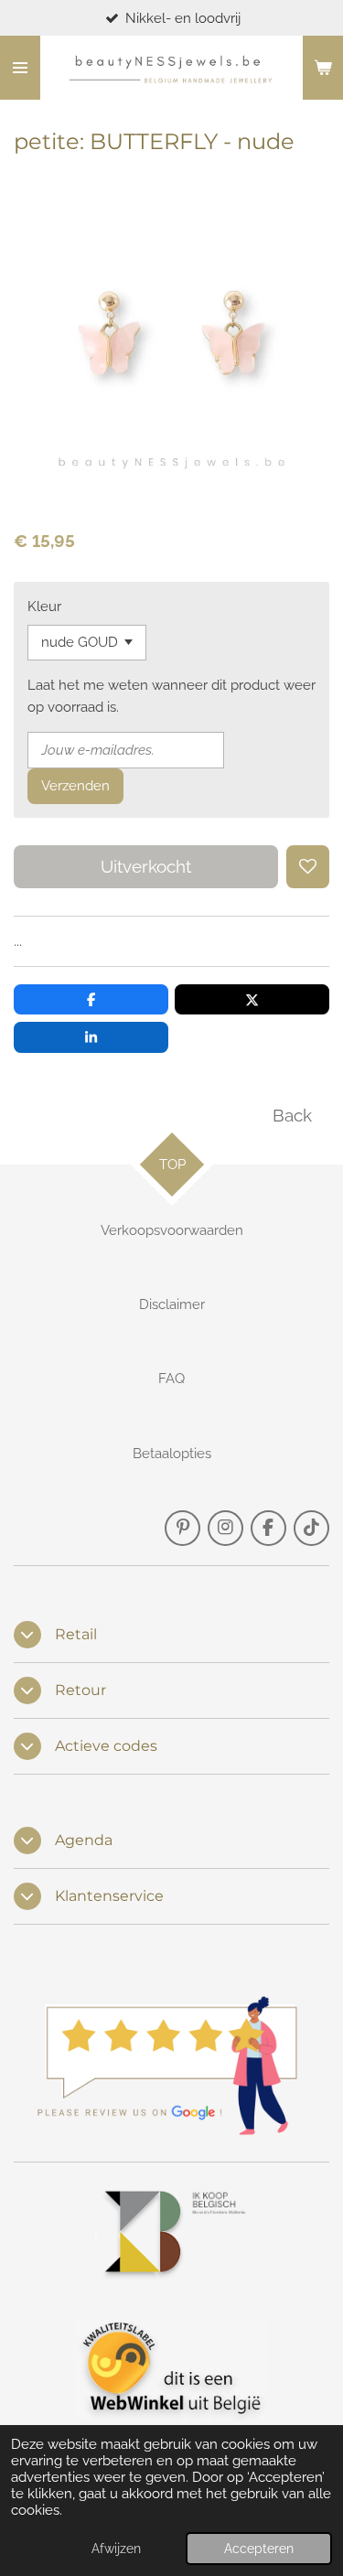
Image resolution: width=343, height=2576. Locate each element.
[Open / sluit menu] (20, 68)
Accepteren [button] (259, 2549)
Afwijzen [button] (116, 2549)
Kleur (44, 606)
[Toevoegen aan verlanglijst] (308, 867)
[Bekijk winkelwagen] (323, 68)
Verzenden (75, 786)
